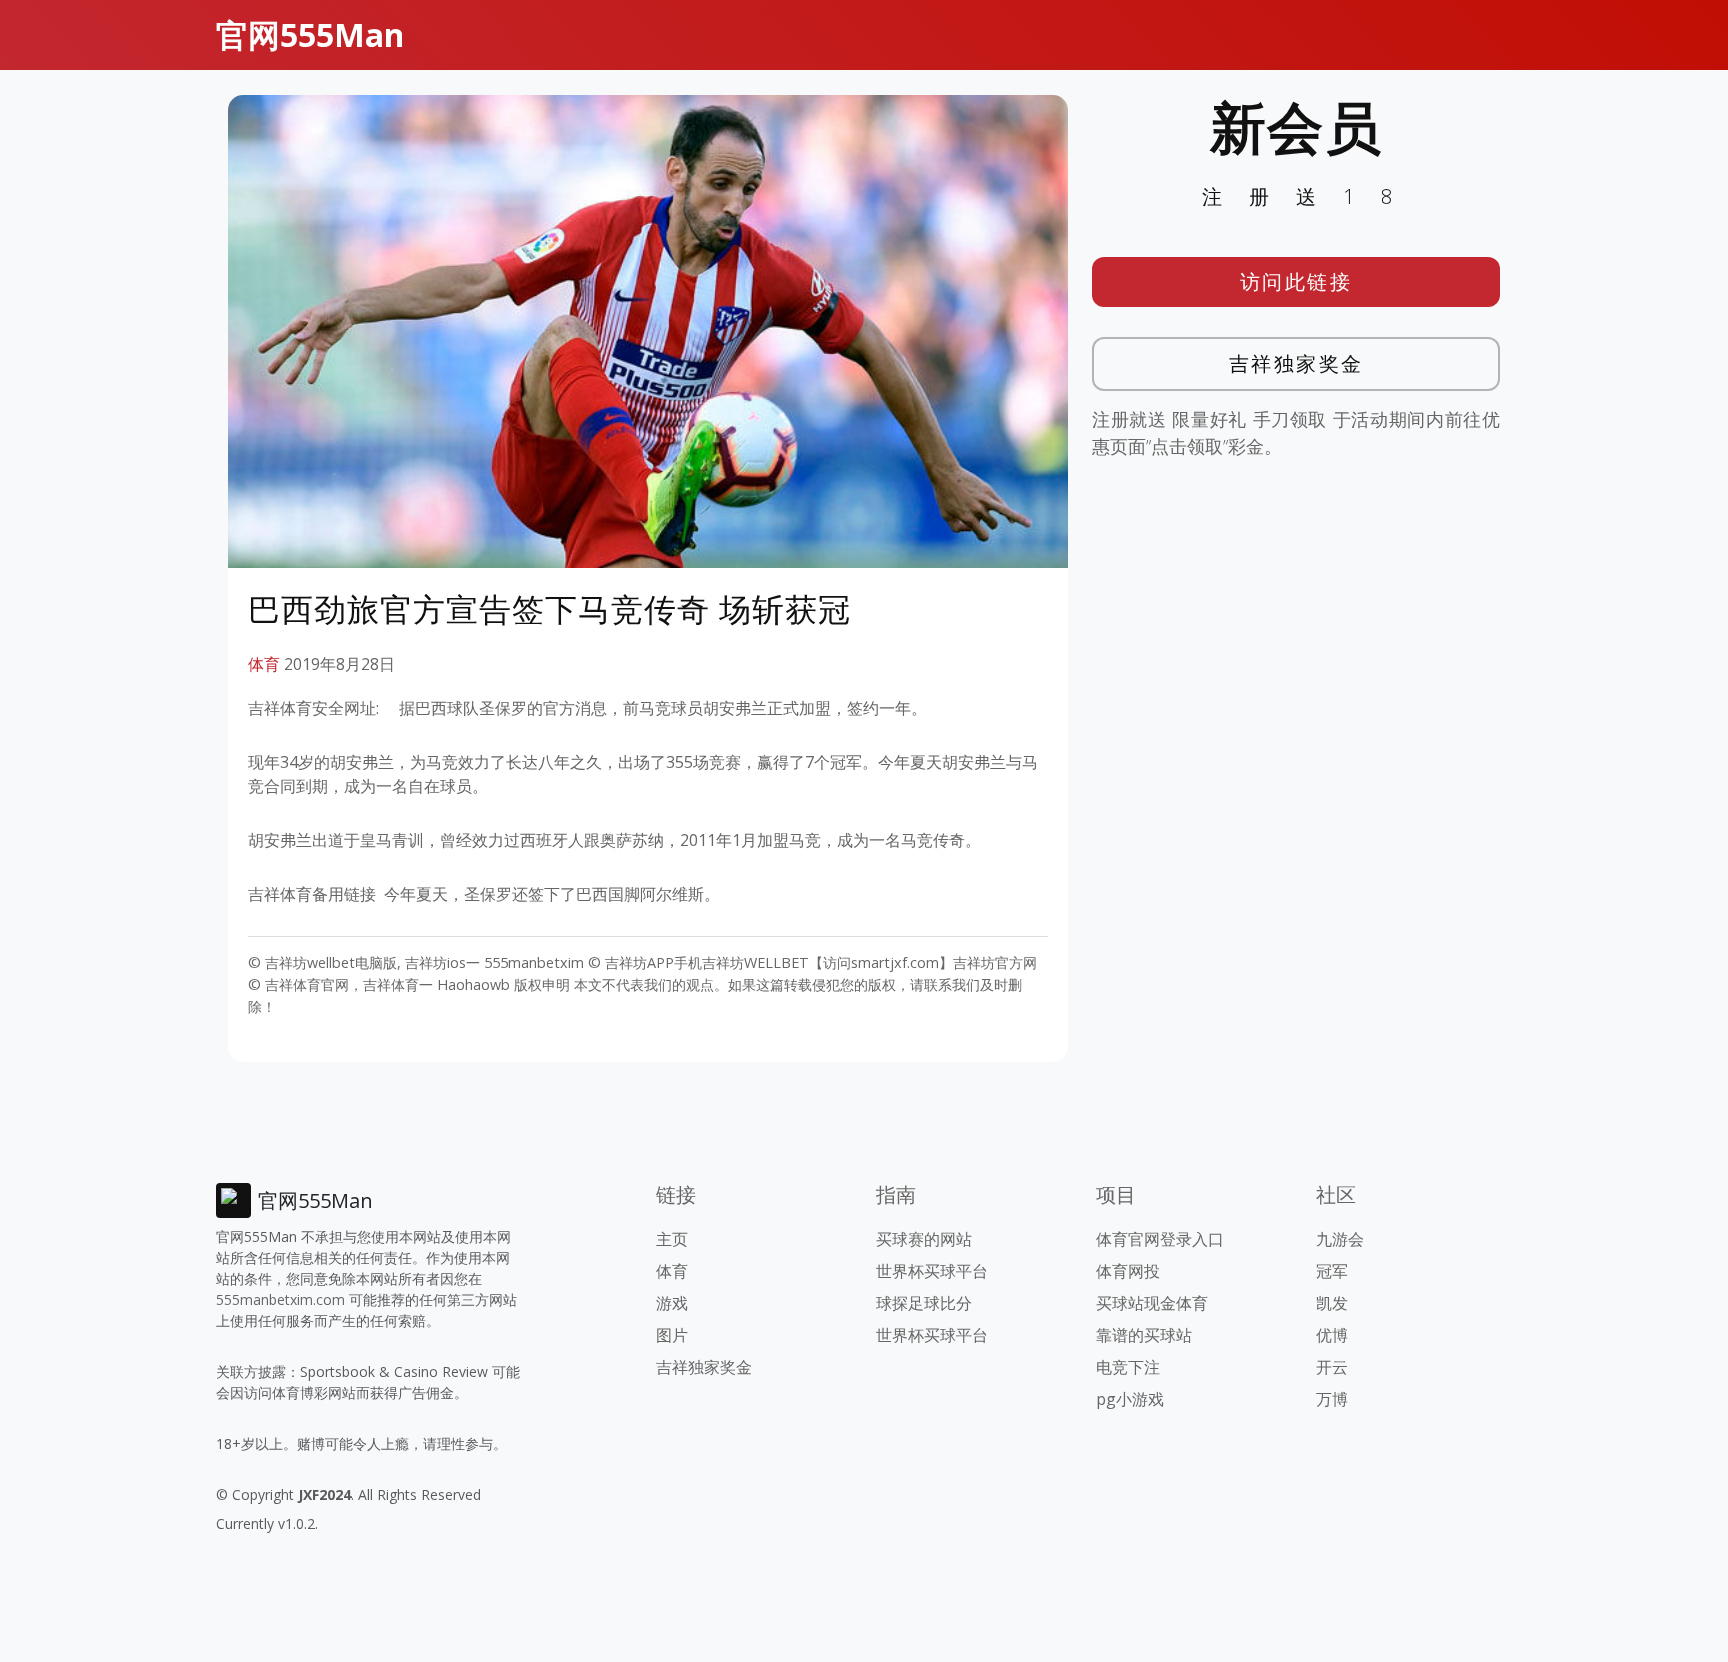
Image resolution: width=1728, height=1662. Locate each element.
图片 (672, 1335)
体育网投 (1128, 1271)
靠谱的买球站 (1144, 1335)
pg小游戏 (1130, 1399)
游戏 (672, 1303)
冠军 (1332, 1271)
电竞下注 (1128, 1367)
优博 (1332, 1335)
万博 (1332, 1399)
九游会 (1340, 1239)
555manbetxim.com (280, 1299)
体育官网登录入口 (1160, 1239)
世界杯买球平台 (932, 1271)
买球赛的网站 (924, 1239)
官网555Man (310, 34)
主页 (672, 1239)
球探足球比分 (924, 1303)
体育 (264, 664)
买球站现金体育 (1152, 1303)
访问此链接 (1296, 281)
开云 (1332, 1367)
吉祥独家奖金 (1296, 363)
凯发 (1332, 1303)
